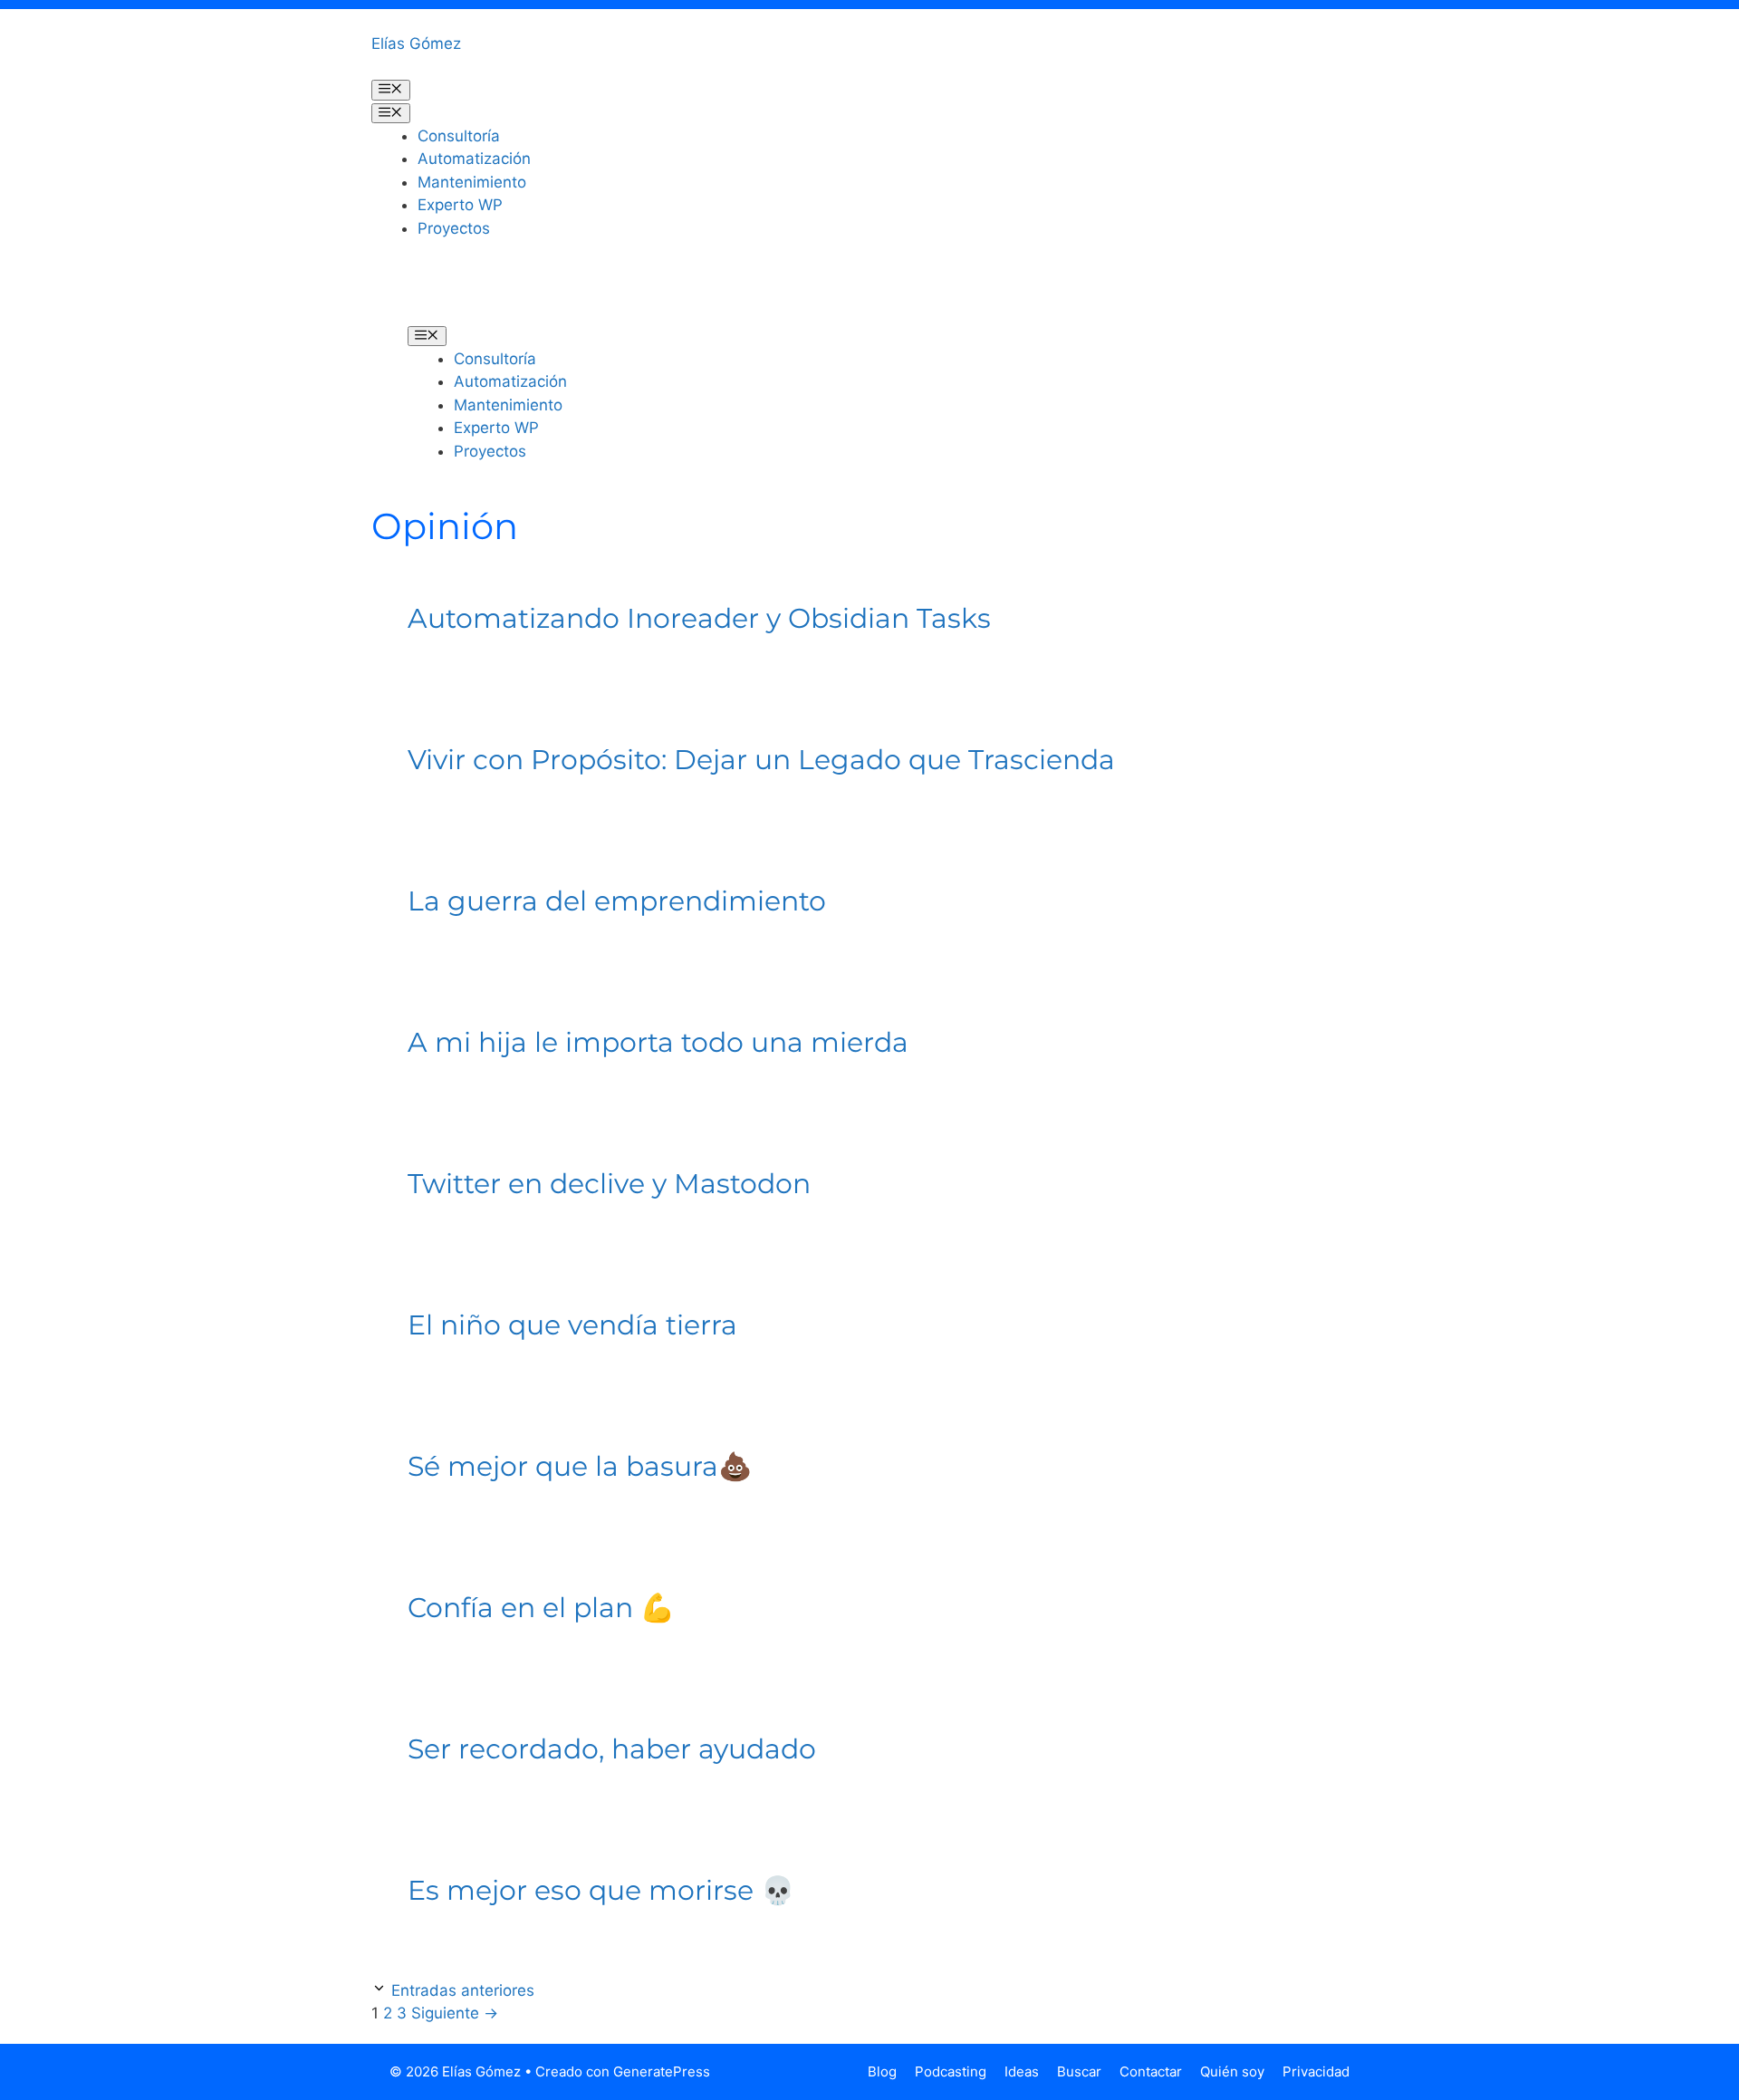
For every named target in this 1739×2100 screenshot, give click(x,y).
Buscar (1079, 2071)
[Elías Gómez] (435, 294)
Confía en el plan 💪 (541, 1608)
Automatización (474, 159)
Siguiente (455, 2013)
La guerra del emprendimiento (617, 901)
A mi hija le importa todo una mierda (658, 1042)
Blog (882, 2071)
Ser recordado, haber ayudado (612, 1749)
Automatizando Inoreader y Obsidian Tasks (699, 618)
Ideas (1022, 2071)
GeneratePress (662, 2071)
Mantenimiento (472, 182)
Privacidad (1316, 2071)
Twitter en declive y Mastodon (609, 1184)
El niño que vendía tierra (572, 1325)
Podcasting (951, 2071)
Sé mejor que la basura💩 (580, 1466)
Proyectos (454, 228)
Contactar (1151, 2071)
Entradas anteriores (463, 1990)
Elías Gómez (416, 43)
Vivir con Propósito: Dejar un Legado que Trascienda (761, 760)
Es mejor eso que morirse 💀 (601, 1890)
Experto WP (460, 205)
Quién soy (1232, 2071)
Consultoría (459, 136)
